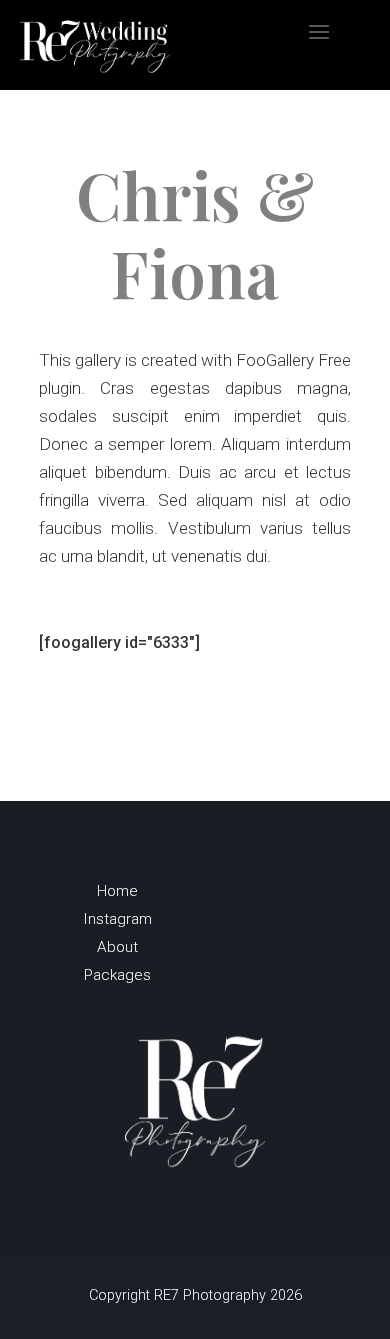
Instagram (117, 923)
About (117, 951)
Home (117, 895)
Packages (117, 979)
